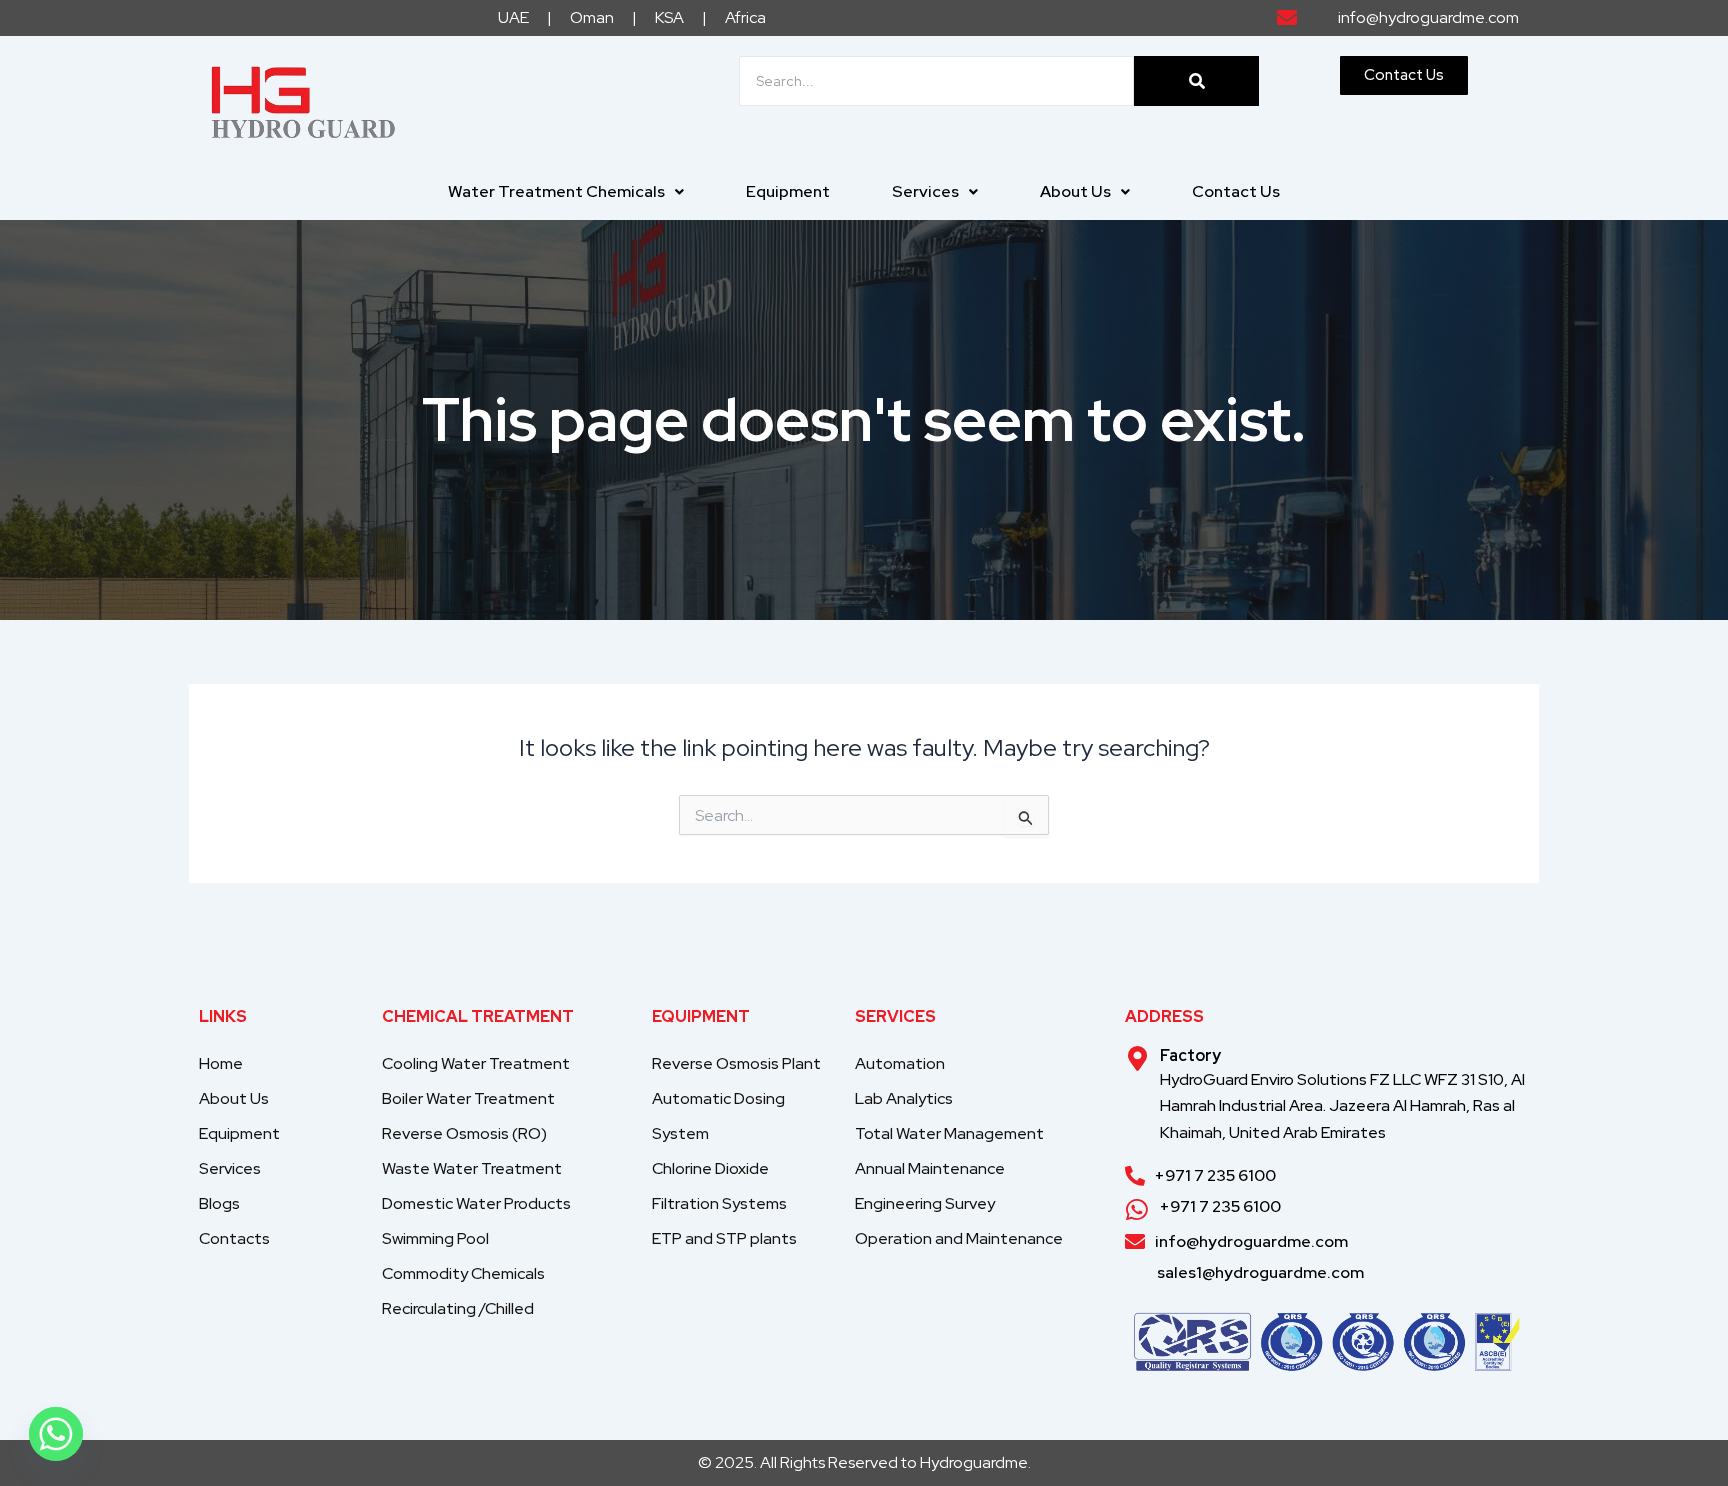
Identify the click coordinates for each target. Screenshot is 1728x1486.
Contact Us (1236, 191)
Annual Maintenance (930, 1168)
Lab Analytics (904, 1098)
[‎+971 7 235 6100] (1135, 1176)
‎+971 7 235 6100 (1215, 1175)
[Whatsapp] (56, 1434)
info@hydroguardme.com (1251, 1241)
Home (221, 1063)
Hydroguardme (974, 1462)
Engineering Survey (925, 1203)
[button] (566, 192)
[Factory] (1137, 1058)
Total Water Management (949, 1133)
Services (925, 191)
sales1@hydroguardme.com (1260, 1272)
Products (476, 1203)
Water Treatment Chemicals (556, 191)
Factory (1190, 1055)
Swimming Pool (435, 1238)
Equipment (788, 191)
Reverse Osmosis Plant (736, 1063)
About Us (1075, 191)
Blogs (219, 1203)
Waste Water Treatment (472, 1168)
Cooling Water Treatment (476, 1063)
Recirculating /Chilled (458, 1308)
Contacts (234, 1238)
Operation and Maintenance (959, 1238)
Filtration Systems (719, 1203)
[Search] (1196, 81)
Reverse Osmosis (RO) (464, 1133)
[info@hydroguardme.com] (1135, 1242)
